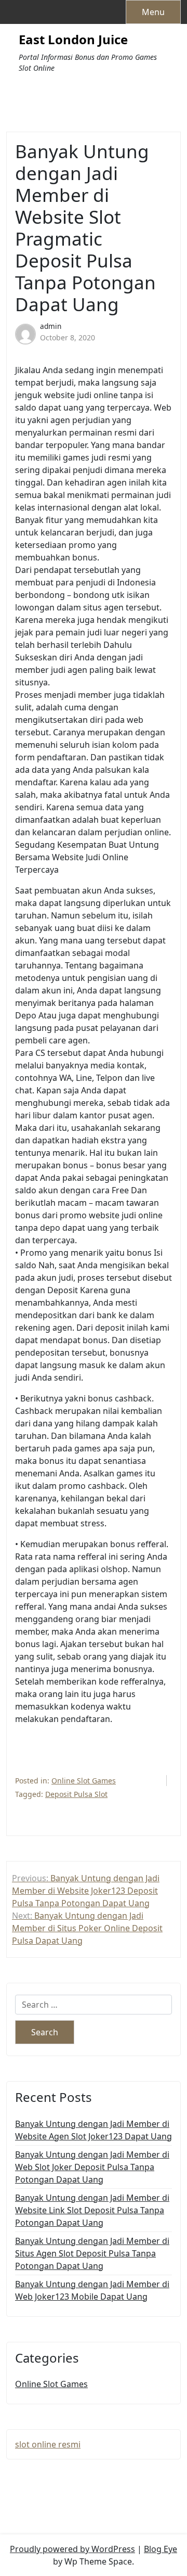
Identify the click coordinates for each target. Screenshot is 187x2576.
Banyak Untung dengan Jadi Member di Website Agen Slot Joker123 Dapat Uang (94, 2130)
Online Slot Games (84, 1781)
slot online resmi (48, 2444)
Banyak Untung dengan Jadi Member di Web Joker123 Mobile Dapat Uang (92, 2290)
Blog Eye (161, 2549)
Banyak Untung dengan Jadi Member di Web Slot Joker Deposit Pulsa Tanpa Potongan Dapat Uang (92, 2167)
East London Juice (73, 40)
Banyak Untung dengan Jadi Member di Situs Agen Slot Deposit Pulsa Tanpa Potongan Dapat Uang (92, 2253)
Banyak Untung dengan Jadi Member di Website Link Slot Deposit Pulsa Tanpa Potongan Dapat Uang (92, 2210)
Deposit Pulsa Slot (76, 1794)
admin (51, 326)
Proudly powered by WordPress (72, 2549)
